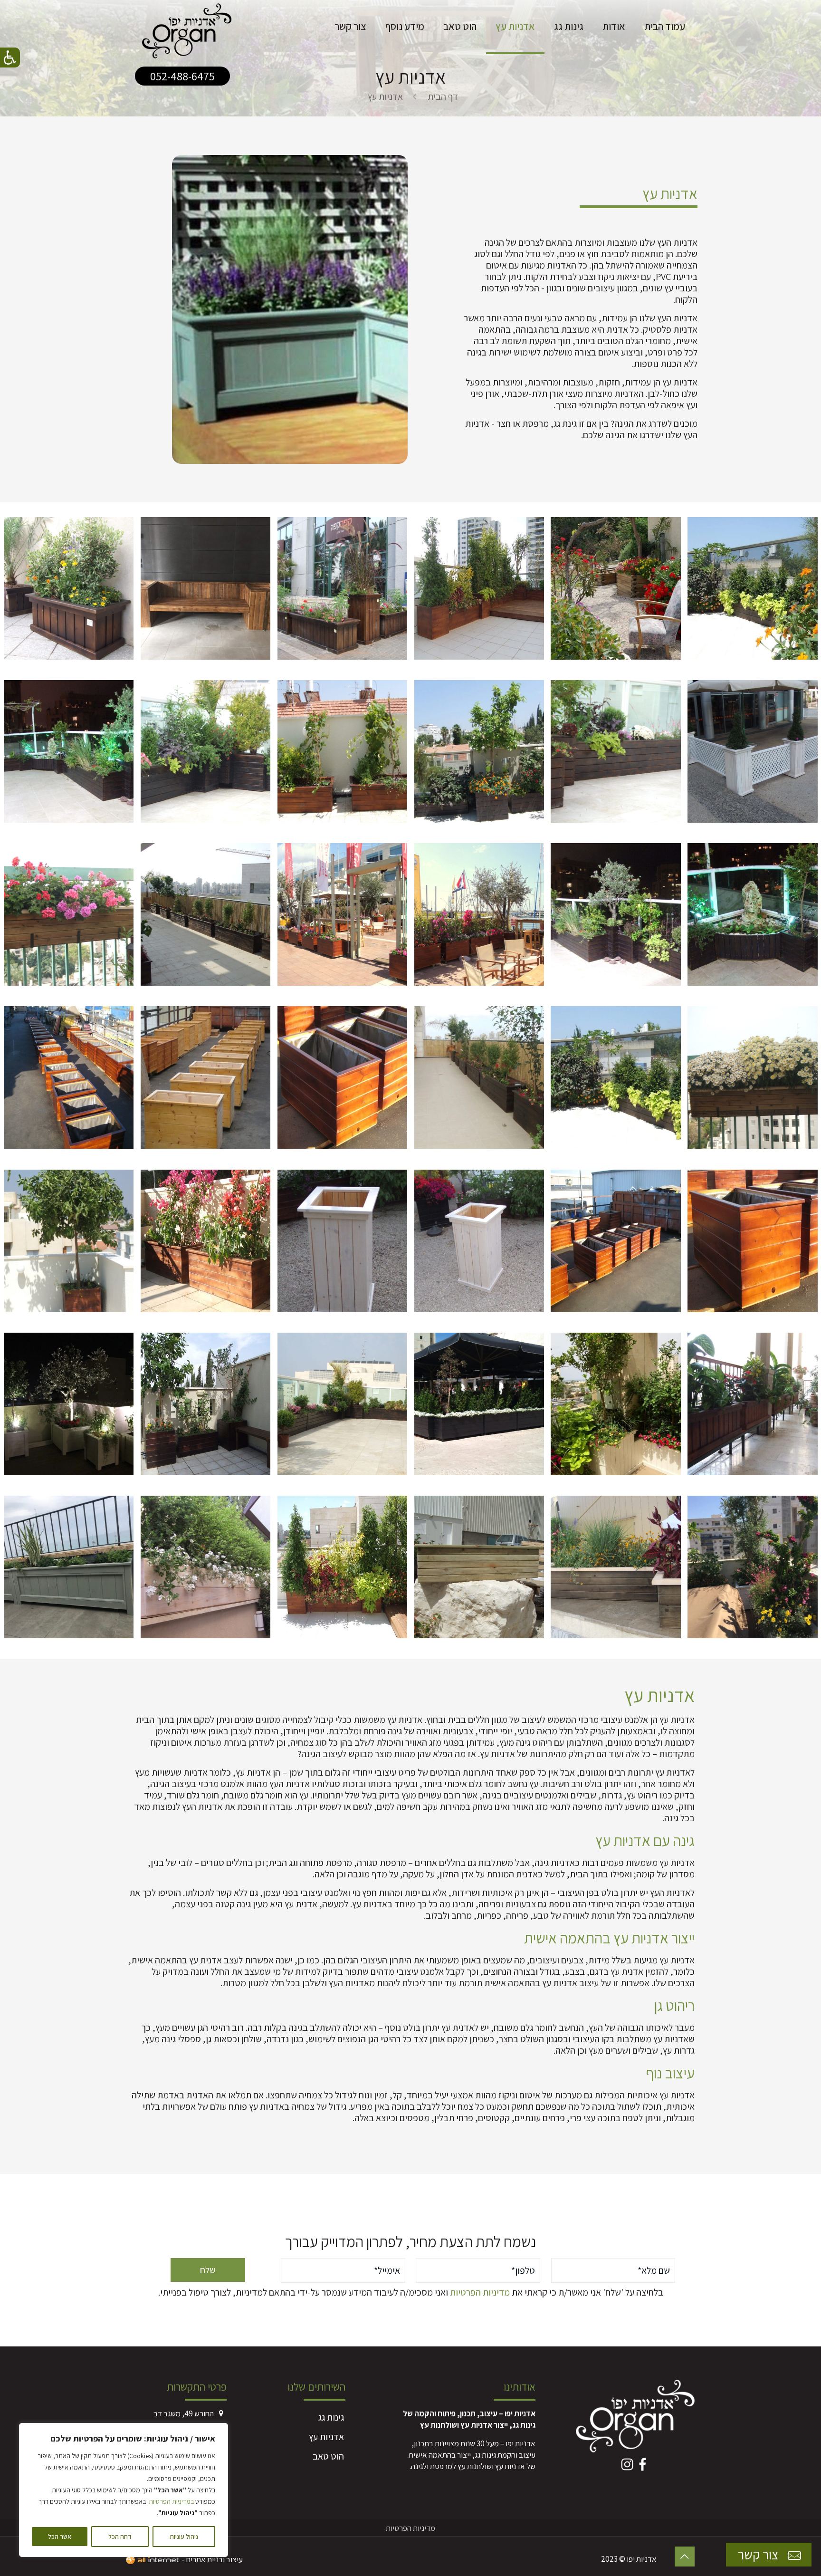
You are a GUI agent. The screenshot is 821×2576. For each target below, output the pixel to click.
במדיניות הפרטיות (171, 2501)
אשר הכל (60, 2537)
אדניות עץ (326, 2437)
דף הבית (443, 96)
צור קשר (759, 2554)
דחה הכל (120, 2537)
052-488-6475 (182, 76)
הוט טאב (328, 2456)
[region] (124, 2490)
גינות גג (331, 2417)
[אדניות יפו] (187, 26)
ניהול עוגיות (184, 2537)
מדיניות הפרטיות (480, 2292)
